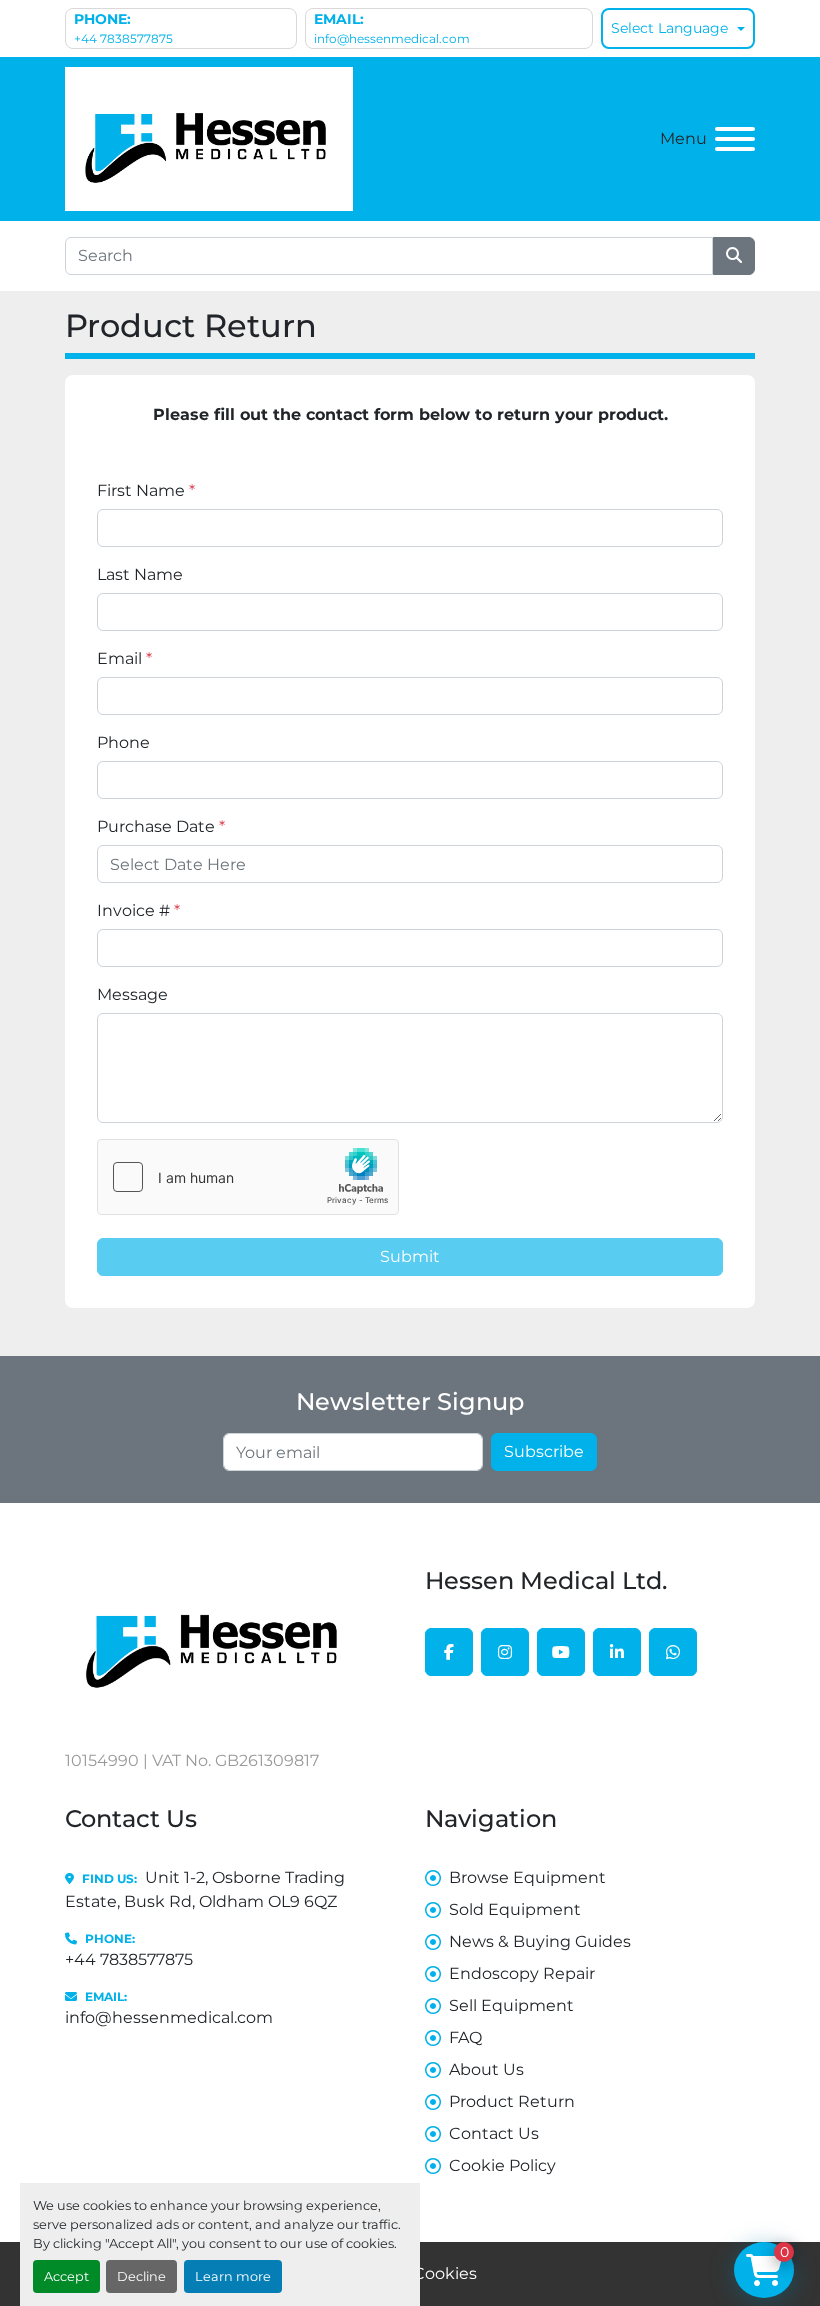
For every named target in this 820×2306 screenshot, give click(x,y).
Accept (66, 2276)
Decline (141, 2276)
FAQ (465, 2037)
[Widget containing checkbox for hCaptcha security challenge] (248, 1177)
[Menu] (735, 139)
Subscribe (544, 1451)
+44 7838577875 (123, 38)
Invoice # (138, 910)
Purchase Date (161, 826)
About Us (486, 2069)
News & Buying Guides (540, 1941)
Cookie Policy (502, 2165)
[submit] (734, 256)
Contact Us (494, 2133)
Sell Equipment (511, 2005)
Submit (410, 1256)
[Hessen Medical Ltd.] (215, 1640)
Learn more (233, 2276)
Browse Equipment (527, 1877)
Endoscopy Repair (522, 1973)
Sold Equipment (515, 1909)
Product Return (512, 2101)
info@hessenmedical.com (392, 38)
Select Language (669, 28)
